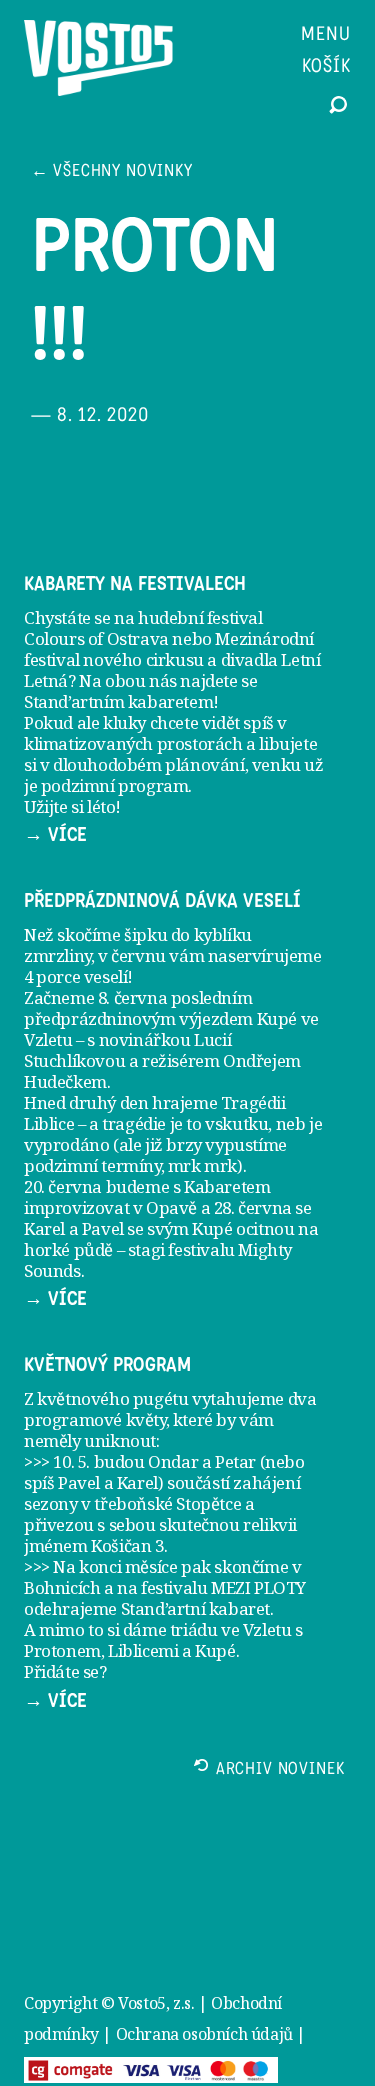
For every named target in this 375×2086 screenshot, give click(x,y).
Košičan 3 (127, 1545)
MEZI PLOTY (258, 1587)
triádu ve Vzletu (231, 1629)
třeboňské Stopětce (167, 1503)
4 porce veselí (75, 976)
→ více (55, 835)
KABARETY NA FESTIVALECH (135, 584)
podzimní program (115, 785)
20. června (63, 1186)
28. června (253, 1207)
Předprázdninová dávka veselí (162, 901)
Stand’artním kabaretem (118, 701)
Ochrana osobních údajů (204, 2034)
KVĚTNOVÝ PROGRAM (107, 1365)
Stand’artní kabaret (195, 1608)
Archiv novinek (280, 1770)
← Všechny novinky (112, 172)
